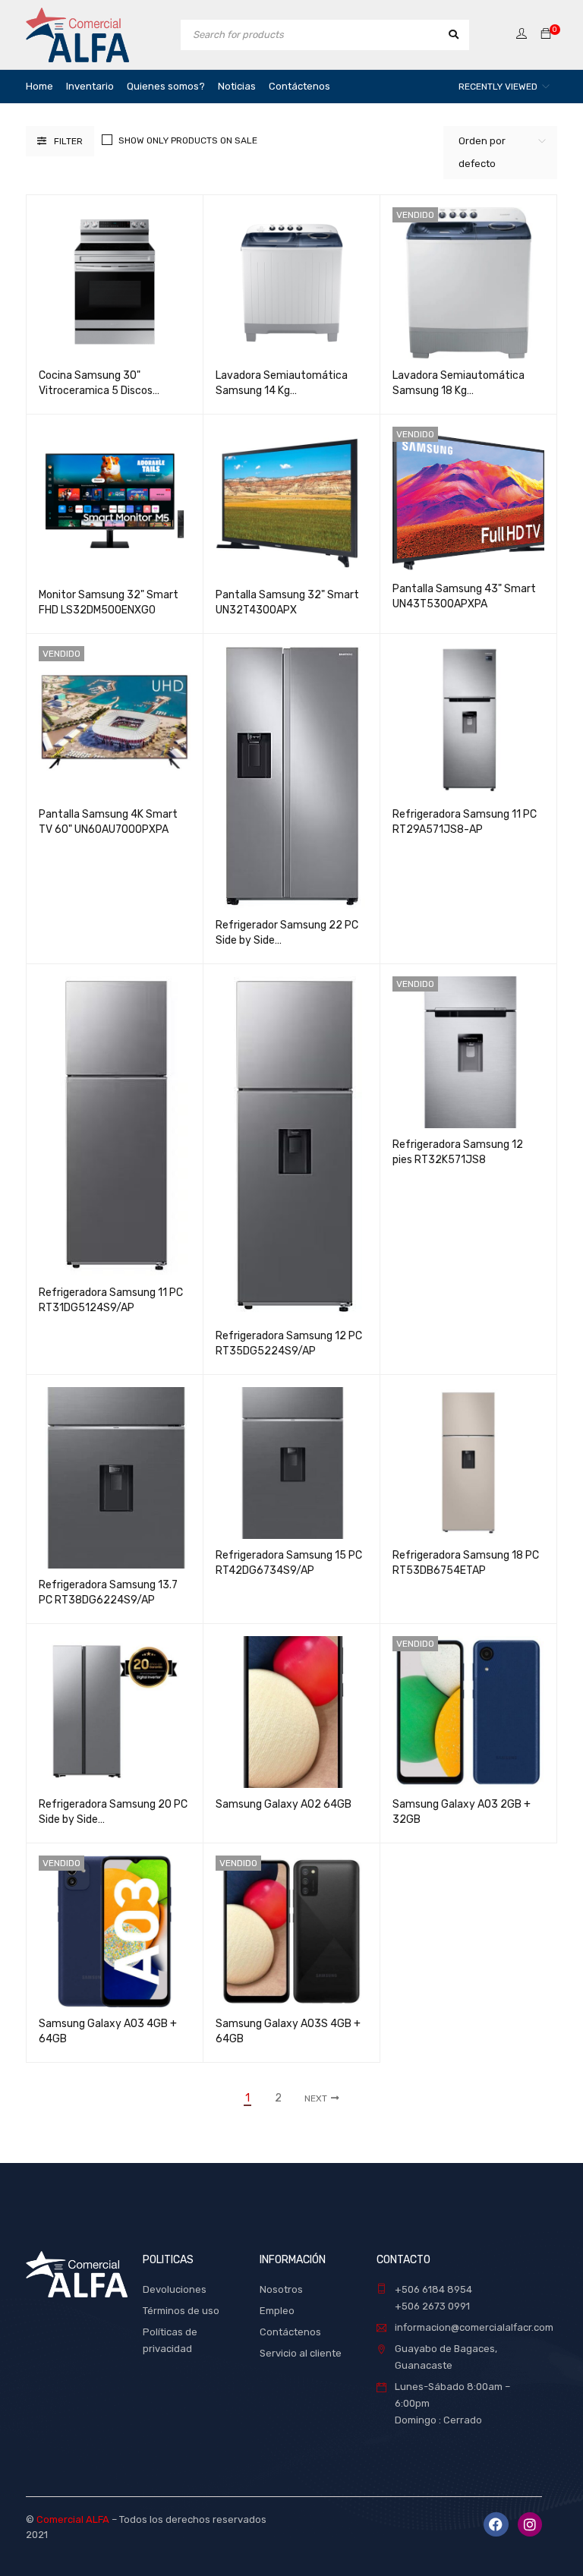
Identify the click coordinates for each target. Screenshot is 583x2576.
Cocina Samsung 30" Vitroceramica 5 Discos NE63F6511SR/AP (96, 391)
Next (316, 2098)
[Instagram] (530, 2524)
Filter (68, 141)
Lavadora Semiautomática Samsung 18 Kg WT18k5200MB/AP (459, 391)
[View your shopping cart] (546, 35)
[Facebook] (496, 2524)
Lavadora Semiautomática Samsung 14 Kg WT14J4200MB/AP (282, 391)
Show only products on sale (188, 140)
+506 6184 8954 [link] (433, 2289)
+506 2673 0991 (432, 2306)
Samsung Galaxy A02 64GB (284, 1804)
